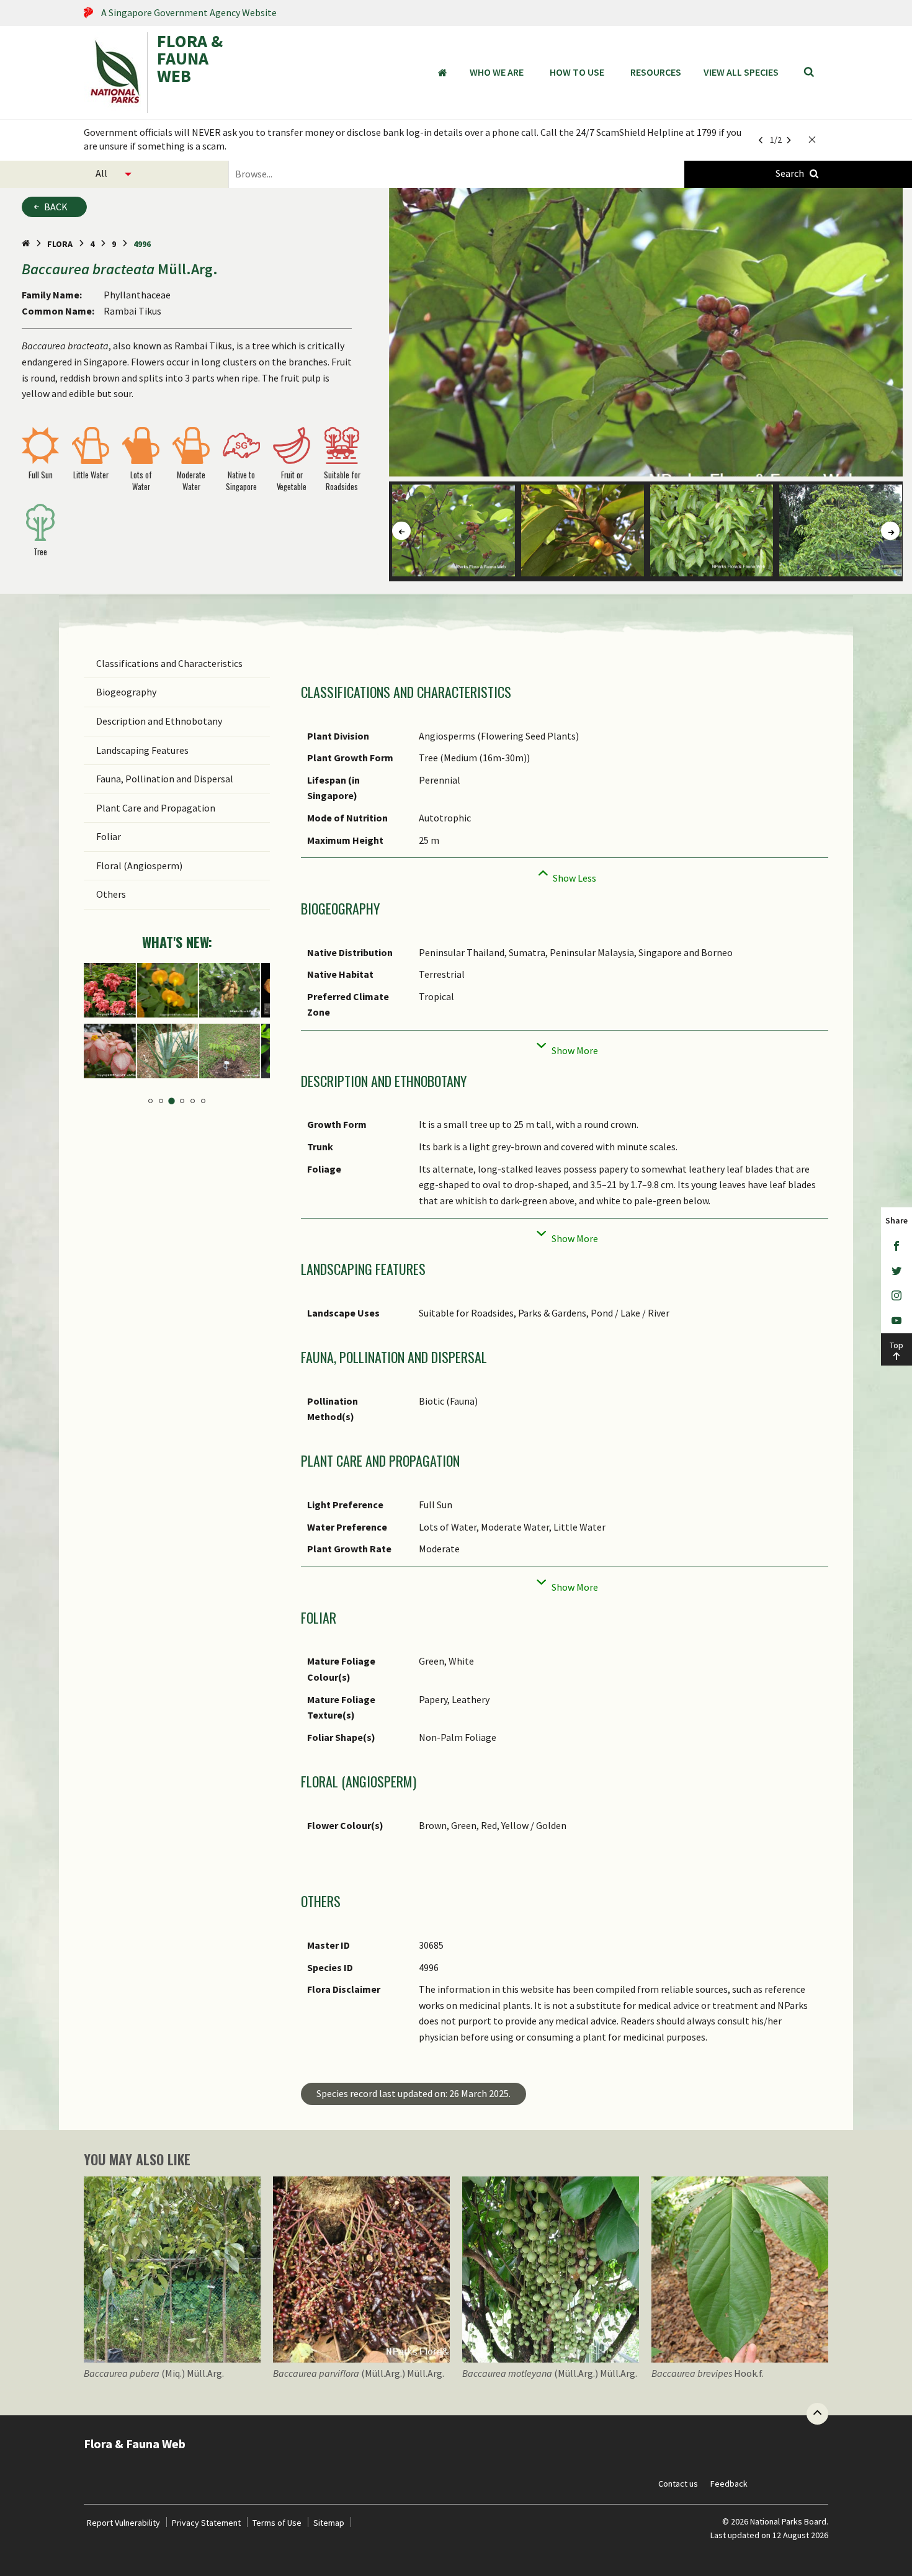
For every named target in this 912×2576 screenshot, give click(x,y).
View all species (741, 72)
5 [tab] (193, 1101)
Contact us (678, 2484)
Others (111, 894)
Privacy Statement (206, 2523)
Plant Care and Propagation (156, 808)
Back (56, 207)
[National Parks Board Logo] (115, 73)
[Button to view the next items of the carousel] (890, 531)
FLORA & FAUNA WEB (190, 60)
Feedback (729, 2484)
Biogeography (126, 692)
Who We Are (497, 72)
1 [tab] (150, 1101)
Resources (656, 72)
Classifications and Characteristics (169, 663)
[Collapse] (565, 874)
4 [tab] (182, 1101)
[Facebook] (896, 1246)
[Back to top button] (817, 2414)
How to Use (577, 72)
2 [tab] (161, 1101)
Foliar (109, 836)
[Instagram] (896, 1296)
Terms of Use (277, 2523)
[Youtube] (896, 1321)
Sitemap (329, 2523)
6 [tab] (203, 1101)
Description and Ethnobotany (159, 721)
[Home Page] (26, 244)
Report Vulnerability (123, 2523)
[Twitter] (896, 1271)
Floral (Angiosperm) (139, 865)
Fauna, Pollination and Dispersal (165, 779)
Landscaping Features (142, 750)
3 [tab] (172, 1102)
